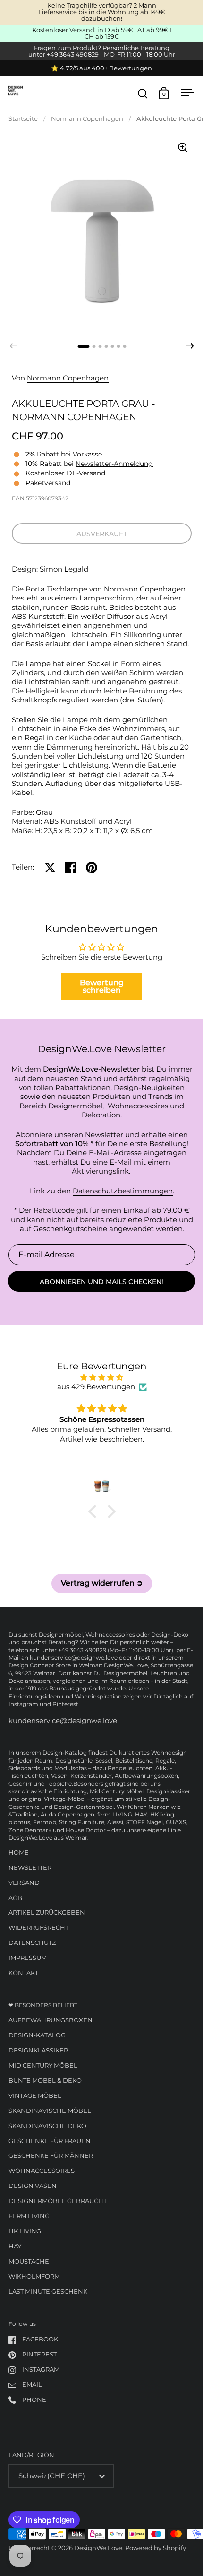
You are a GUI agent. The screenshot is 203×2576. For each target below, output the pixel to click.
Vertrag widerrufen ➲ (102, 1583)
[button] (190, 346)
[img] (102, 1377)
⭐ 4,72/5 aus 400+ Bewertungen (101, 68)
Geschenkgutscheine (70, 1229)
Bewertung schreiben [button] (102, 986)
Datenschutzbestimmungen (123, 1191)
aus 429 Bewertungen (96, 1387)
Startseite (23, 119)
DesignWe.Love (98, 2548)
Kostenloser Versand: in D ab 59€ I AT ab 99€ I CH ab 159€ (102, 34)
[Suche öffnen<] (143, 93)
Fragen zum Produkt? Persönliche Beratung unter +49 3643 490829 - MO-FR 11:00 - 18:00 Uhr (102, 51)
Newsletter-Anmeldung (114, 464)
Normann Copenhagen (87, 119)
